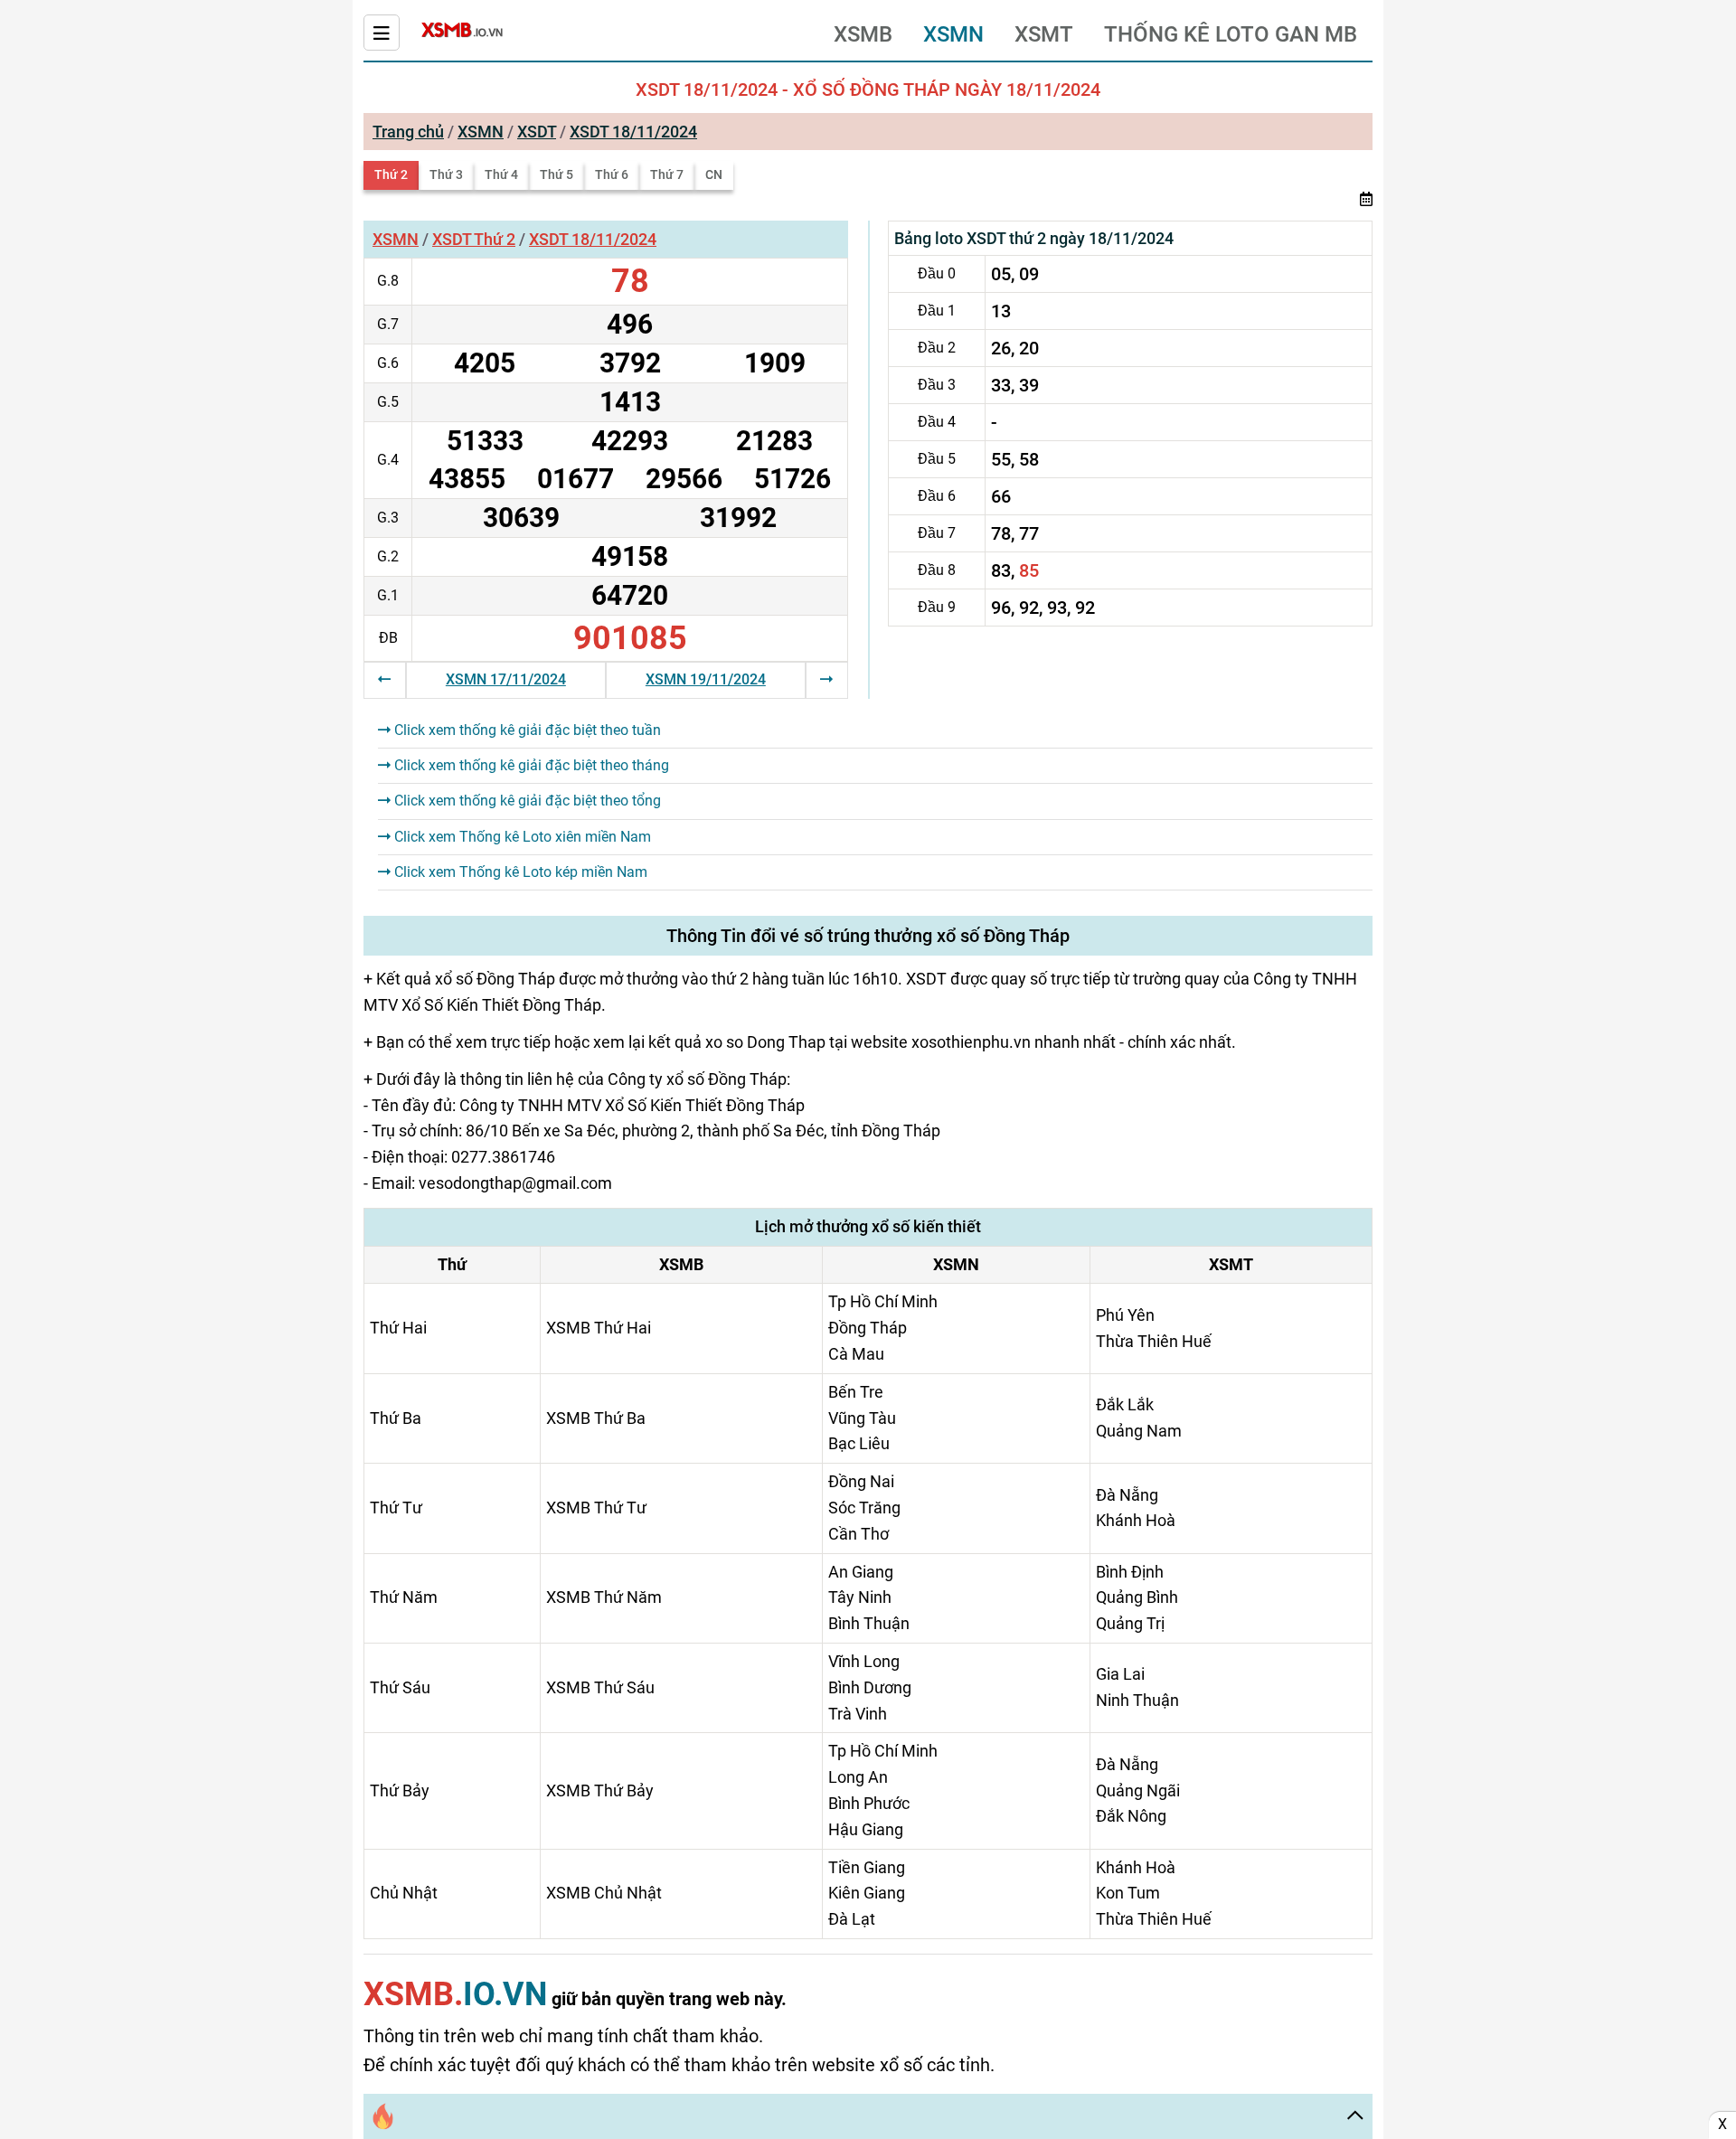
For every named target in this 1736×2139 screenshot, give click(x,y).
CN (714, 174)
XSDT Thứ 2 (474, 239)
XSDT (537, 132)
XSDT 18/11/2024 (633, 132)
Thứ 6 (612, 174)
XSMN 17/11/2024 (506, 679)
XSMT (1044, 34)
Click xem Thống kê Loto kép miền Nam (519, 872)
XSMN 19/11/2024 (706, 679)
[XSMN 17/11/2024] (384, 679)
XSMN (953, 34)
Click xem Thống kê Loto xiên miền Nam (521, 837)
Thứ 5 (557, 174)
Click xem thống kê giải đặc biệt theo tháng (530, 765)
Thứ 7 (667, 174)
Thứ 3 (446, 174)
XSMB (863, 34)
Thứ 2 (391, 174)
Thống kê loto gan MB (1231, 34)
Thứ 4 (501, 174)
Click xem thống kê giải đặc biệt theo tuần (526, 730)
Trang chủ (408, 132)
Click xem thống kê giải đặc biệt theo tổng (526, 801)
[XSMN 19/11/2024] (826, 679)
